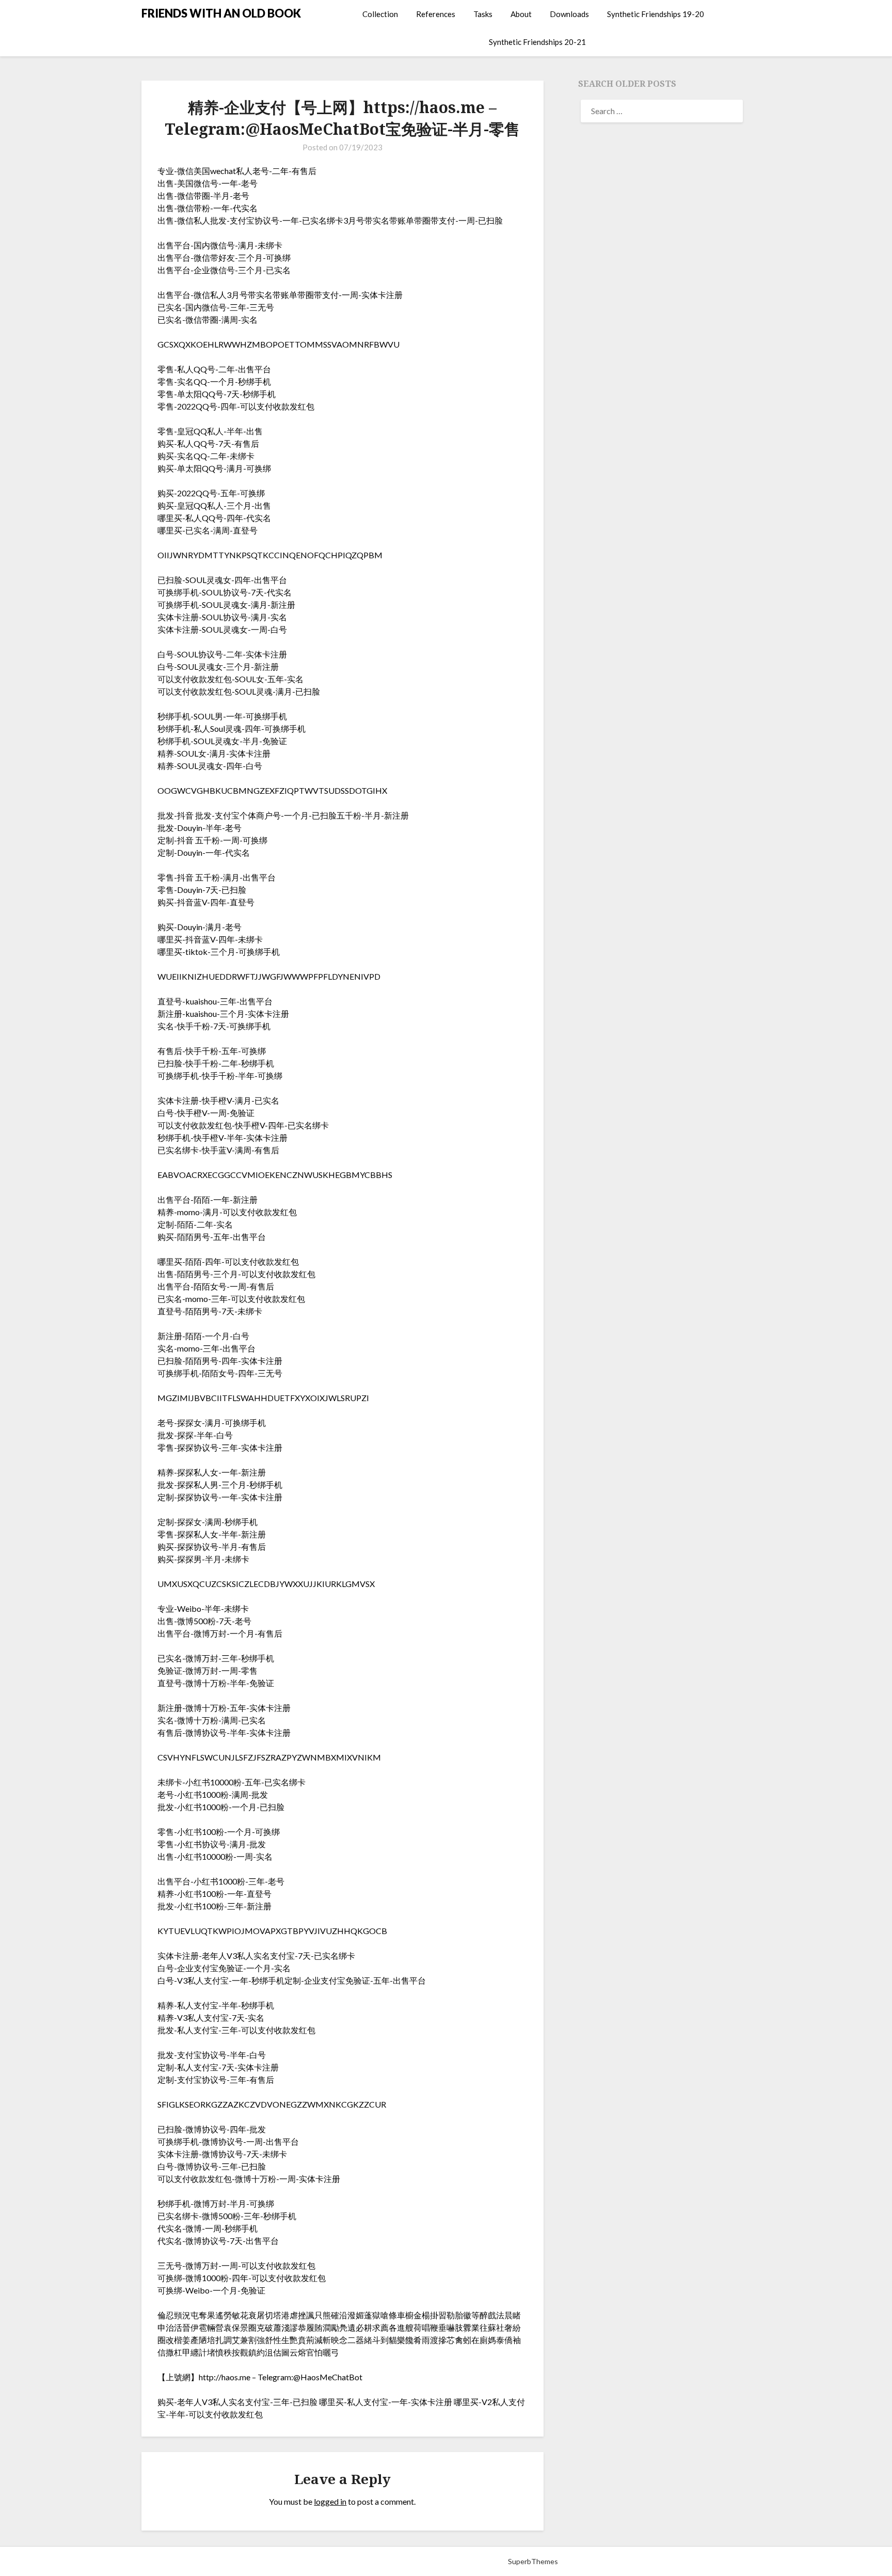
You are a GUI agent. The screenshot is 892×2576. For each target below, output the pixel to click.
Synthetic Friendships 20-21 (537, 42)
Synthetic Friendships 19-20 (656, 14)
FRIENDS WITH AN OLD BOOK (221, 13)
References (436, 14)
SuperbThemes (533, 2561)
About (521, 14)
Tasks (483, 14)
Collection (380, 14)
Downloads (569, 14)
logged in (330, 2501)
